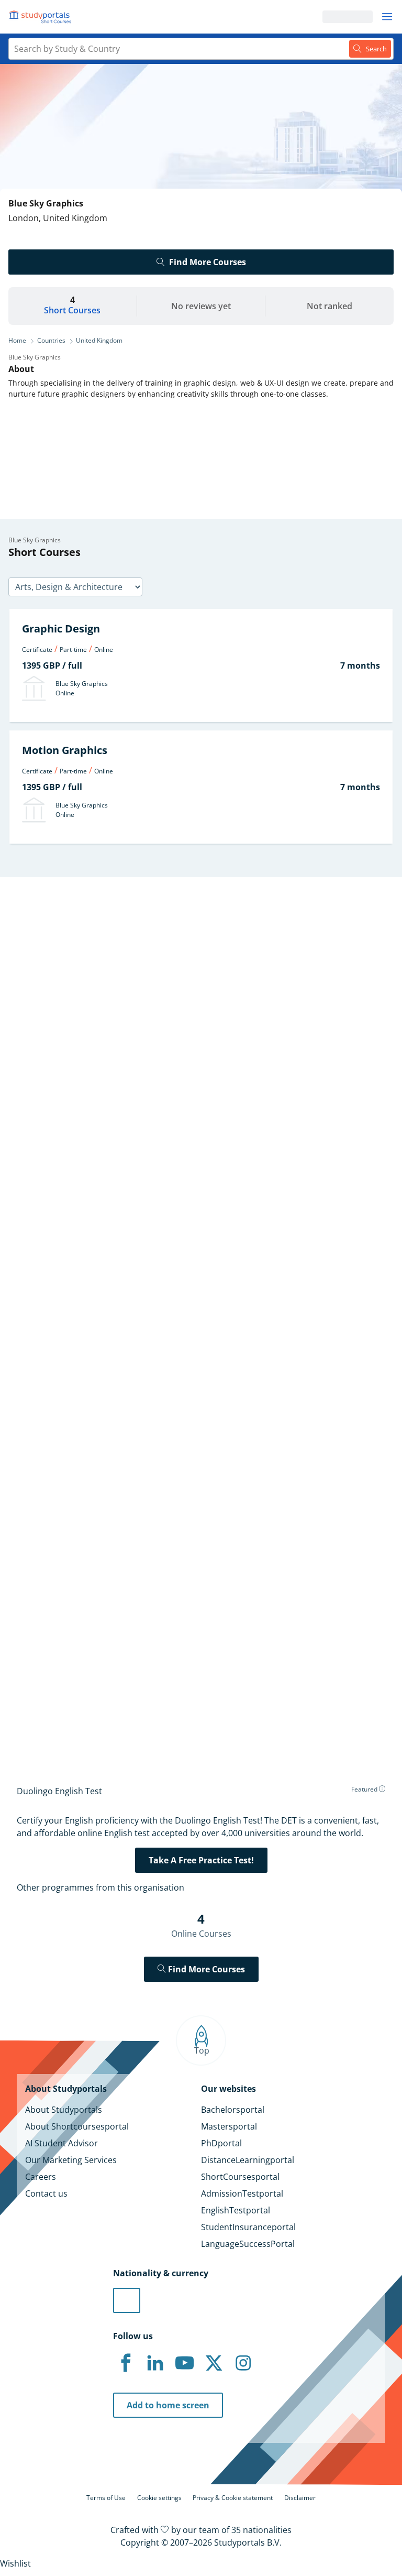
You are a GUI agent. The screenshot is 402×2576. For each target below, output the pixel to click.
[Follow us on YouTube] (184, 2363)
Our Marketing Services (71, 2160)
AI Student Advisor (62, 2143)
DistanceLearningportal (248, 2160)
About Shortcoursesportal (77, 2126)
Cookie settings (159, 2498)
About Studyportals (64, 2110)
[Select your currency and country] (127, 2300)
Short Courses (72, 310)
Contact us (46, 2193)
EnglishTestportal (236, 2210)
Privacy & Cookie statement (233, 2498)
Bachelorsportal (233, 2110)
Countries (51, 340)
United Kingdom (99, 340)
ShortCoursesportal (240, 2177)
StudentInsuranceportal (248, 2227)
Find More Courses (208, 262)
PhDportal (221, 2143)
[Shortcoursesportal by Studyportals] (42, 17)
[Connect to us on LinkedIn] (155, 2363)
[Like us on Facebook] (126, 2363)
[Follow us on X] (214, 2363)
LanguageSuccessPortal (248, 2244)
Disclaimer (300, 2498)
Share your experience (99, 1703)
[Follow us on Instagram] (243, 2363)
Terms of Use (106, 2498)
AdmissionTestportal (242, 2193)
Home (17, 340)
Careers (41, 2177)
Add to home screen (168, 2405)
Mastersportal (229, 2126)
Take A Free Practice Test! (201, 1860)
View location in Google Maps (86, 1524)
